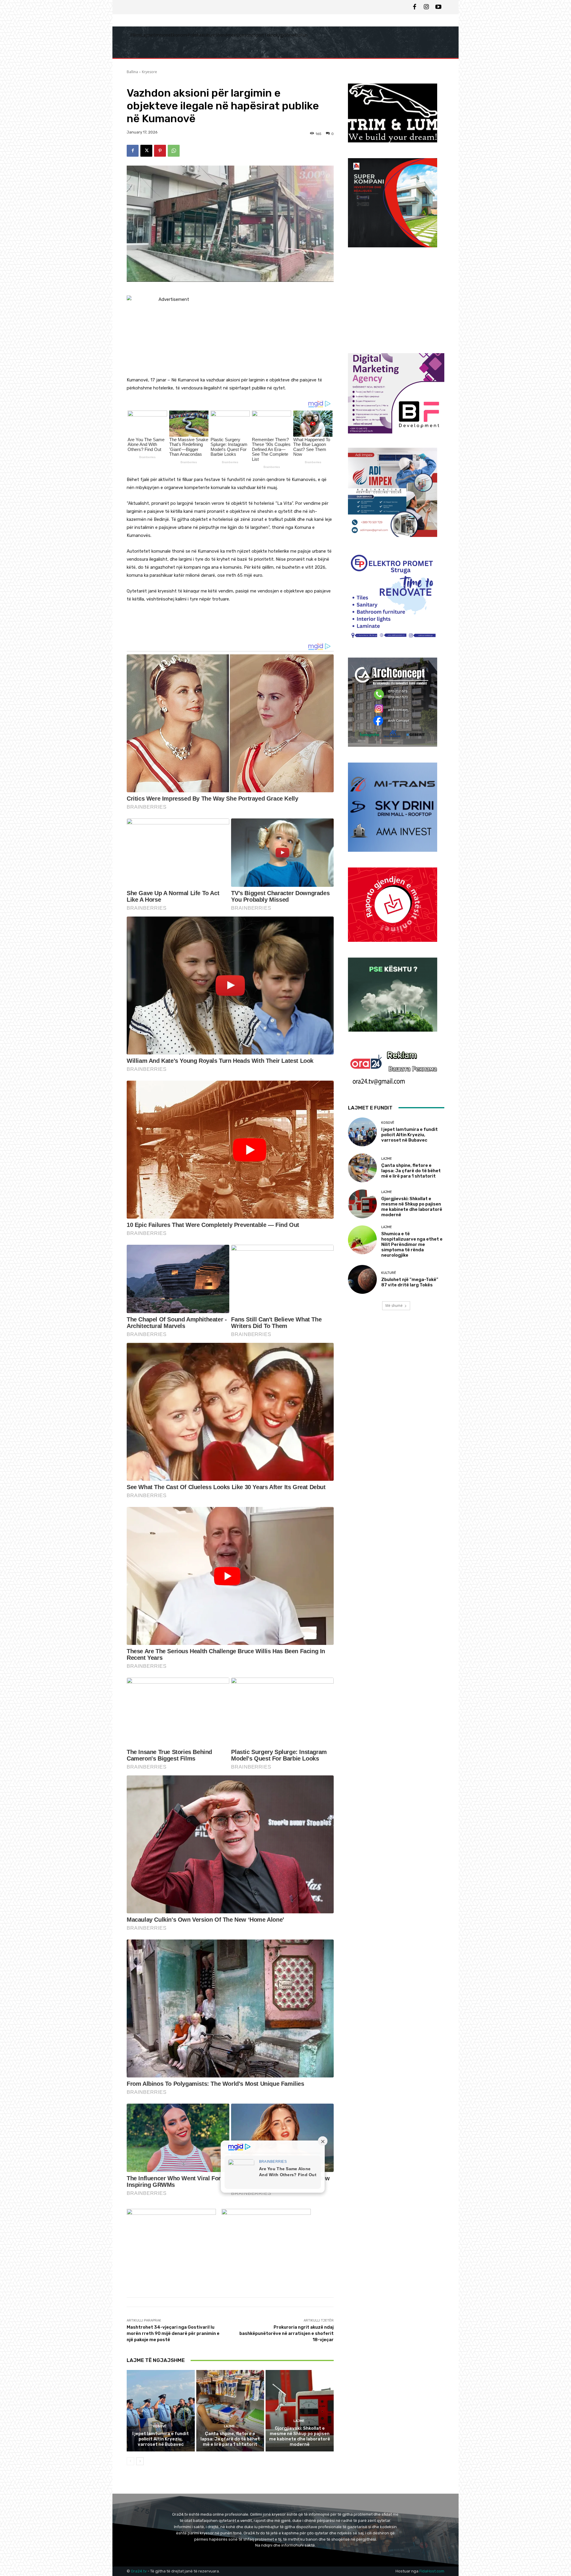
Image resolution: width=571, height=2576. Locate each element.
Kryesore (149, 72)
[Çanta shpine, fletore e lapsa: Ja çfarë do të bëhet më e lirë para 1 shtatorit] (230, 2411)
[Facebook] (415, 7)
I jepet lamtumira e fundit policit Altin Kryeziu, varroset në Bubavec (161, 2439)
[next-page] (140, 2461)
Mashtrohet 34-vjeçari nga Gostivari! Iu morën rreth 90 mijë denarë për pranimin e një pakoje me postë (173, 2333)
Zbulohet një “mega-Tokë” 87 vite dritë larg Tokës (410, 1282)
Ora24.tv (139, 2571)
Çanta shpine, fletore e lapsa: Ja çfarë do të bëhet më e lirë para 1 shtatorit (230, 2439)
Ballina (132, 72)
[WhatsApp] (174, 151)
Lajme (229, 2426)
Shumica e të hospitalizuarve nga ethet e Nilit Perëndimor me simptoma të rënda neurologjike (412, 1244)
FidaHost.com (432, 2571)
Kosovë (160, 2426)
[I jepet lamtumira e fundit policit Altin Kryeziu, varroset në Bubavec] (161, 2411)
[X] (146, 151)
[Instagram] (426, 7)
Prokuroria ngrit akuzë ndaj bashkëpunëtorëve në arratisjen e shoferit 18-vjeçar (287, 2333)
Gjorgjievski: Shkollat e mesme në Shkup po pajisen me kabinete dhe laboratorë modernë (300, 2436)
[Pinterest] (160, 151)
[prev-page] (130, 2461)
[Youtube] (438, 7)
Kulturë (389, 1273)
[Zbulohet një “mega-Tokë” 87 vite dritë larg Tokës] (362, 1279)
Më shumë (394, 1306)
